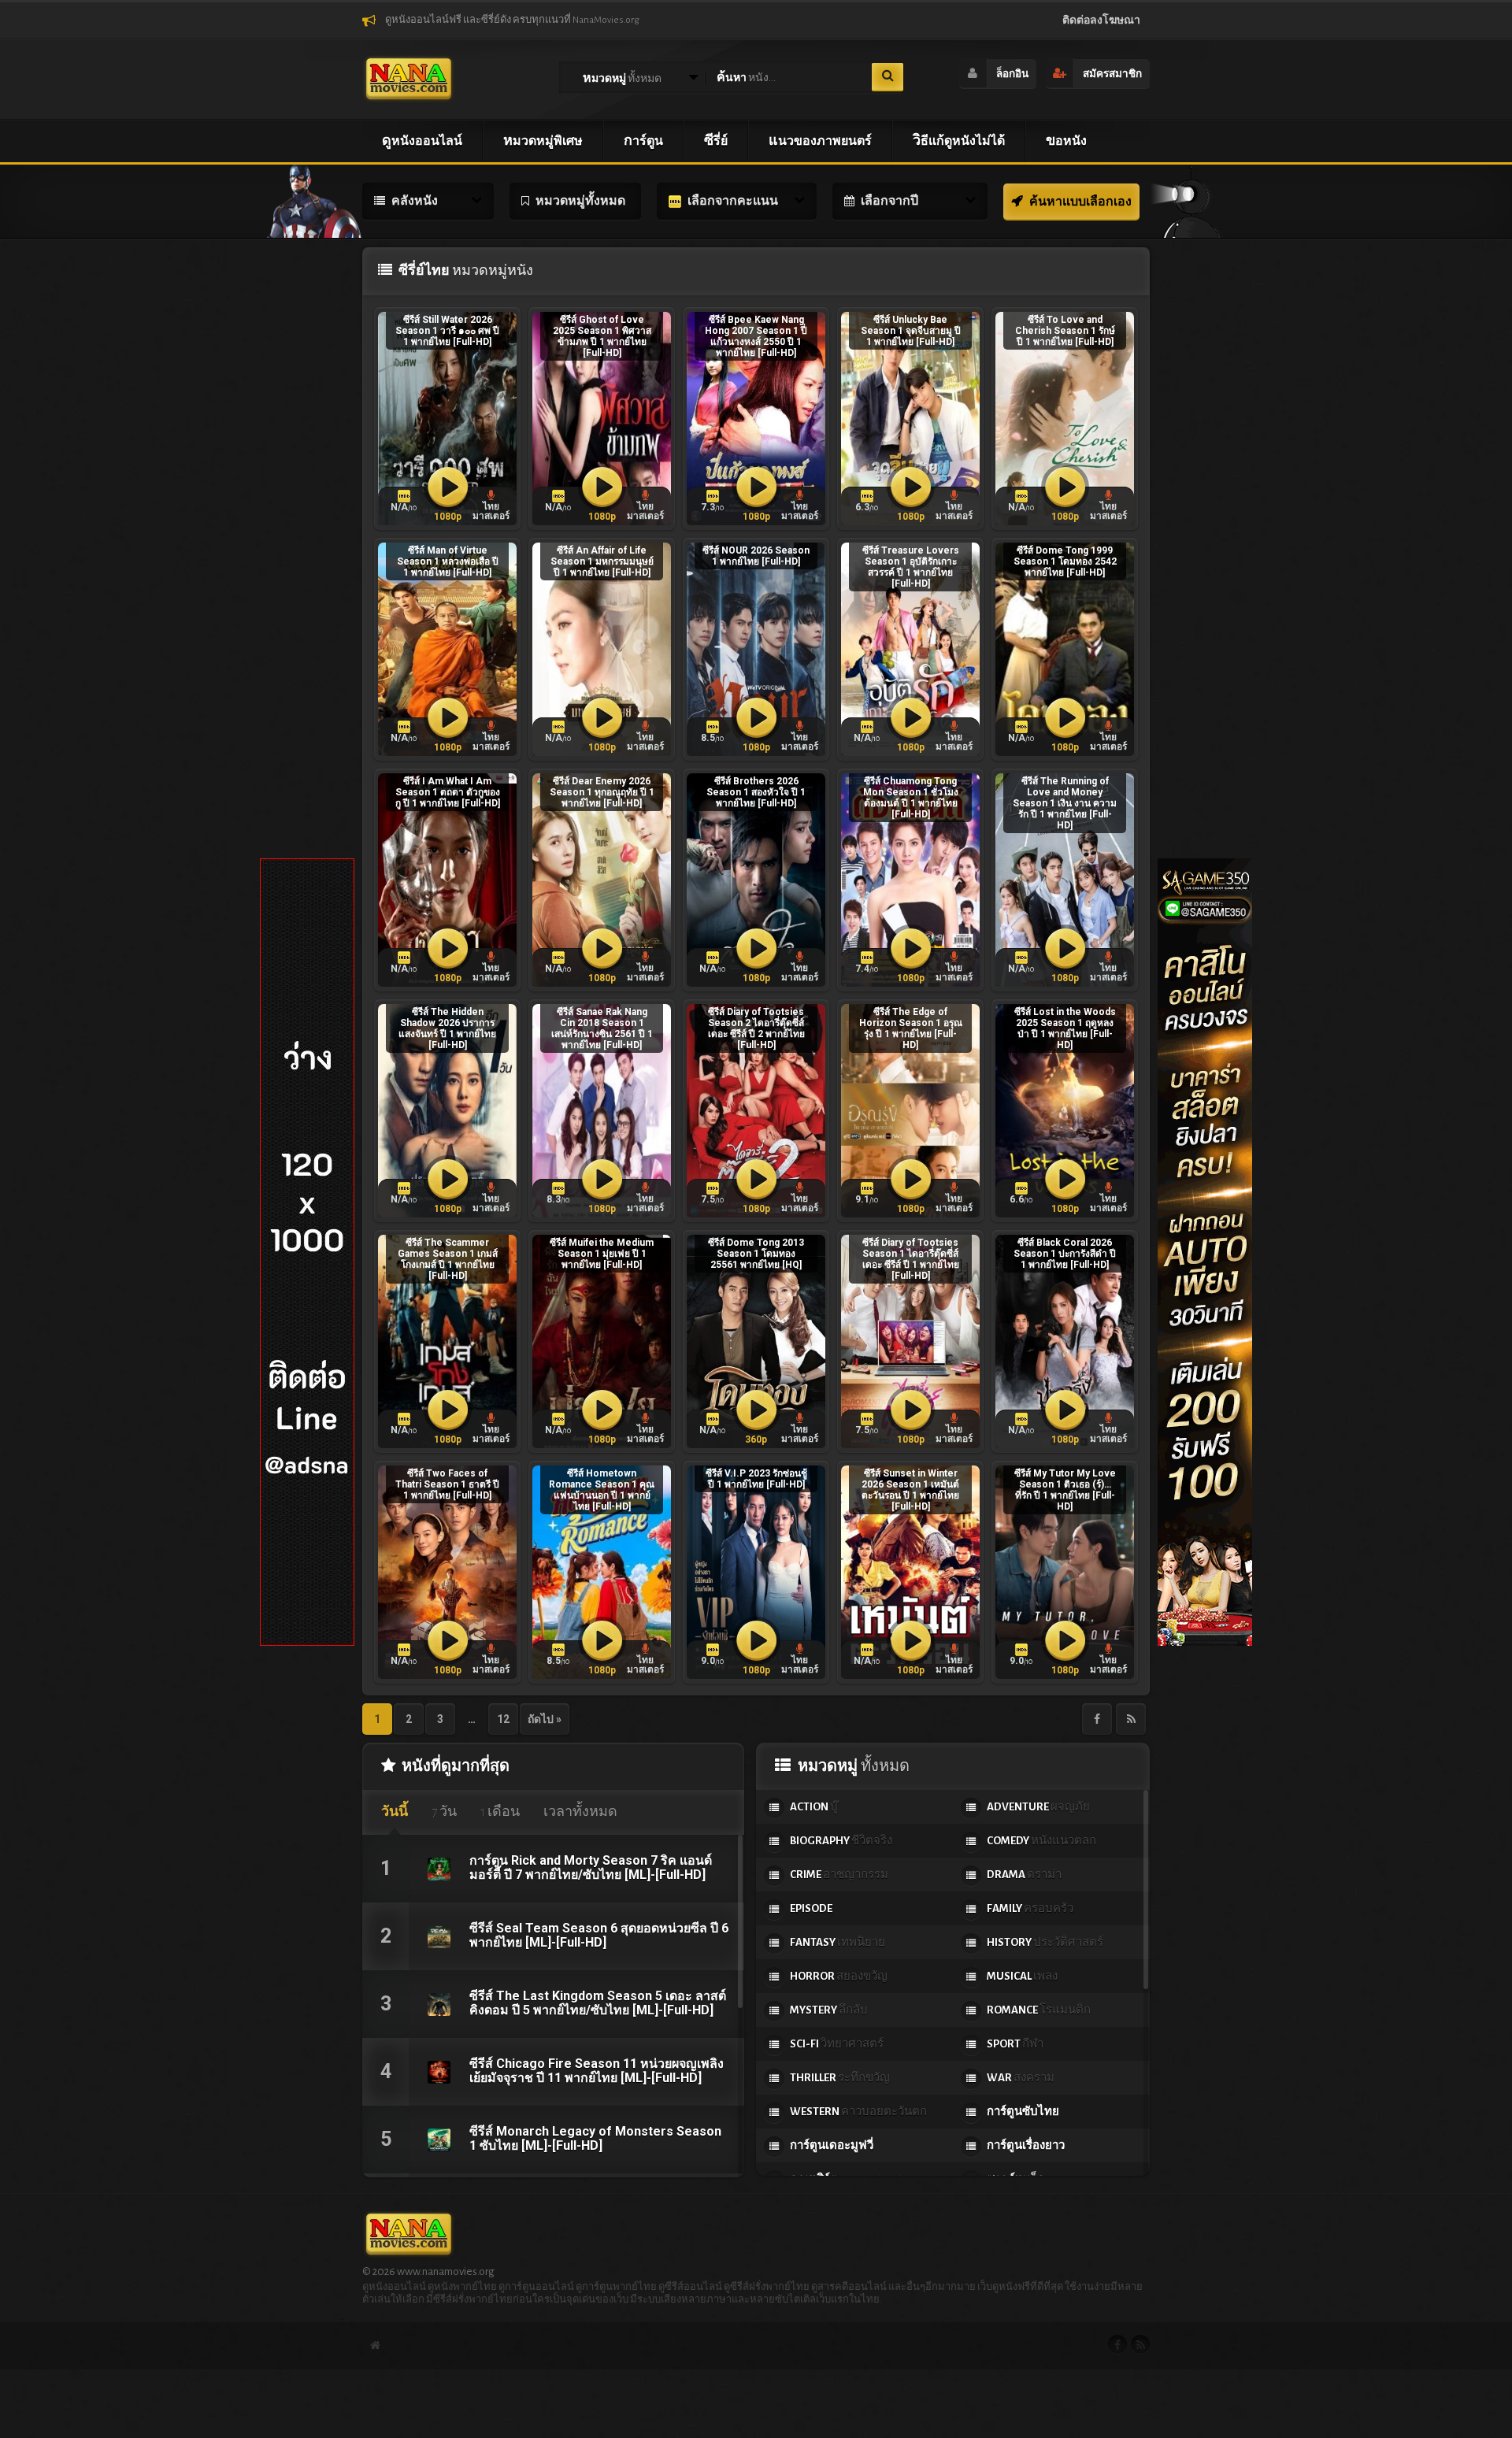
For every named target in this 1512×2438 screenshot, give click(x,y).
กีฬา (1015, 2044)
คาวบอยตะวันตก (858, 2112)
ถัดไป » (545, 1719)
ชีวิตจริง (841, 1841)
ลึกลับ (829, 2010)
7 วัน (444, 1812)
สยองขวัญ (839, 1976)
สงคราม (1021, 2078)
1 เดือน (500, 1812)
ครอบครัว (1030, 1908)
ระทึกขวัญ (840, 2078)
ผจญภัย (1038, 1807)
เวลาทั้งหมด (580, 1812)
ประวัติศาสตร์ (1045, 1942)
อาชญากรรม (839, 1875)
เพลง (1022, 1976)
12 (503, 1719)
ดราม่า (1024, 1875)
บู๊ (814, 1807)
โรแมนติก (1039, 2010)
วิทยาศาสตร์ (837, 2044)
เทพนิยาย (838, 1942)
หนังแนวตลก (1041, 1841)
